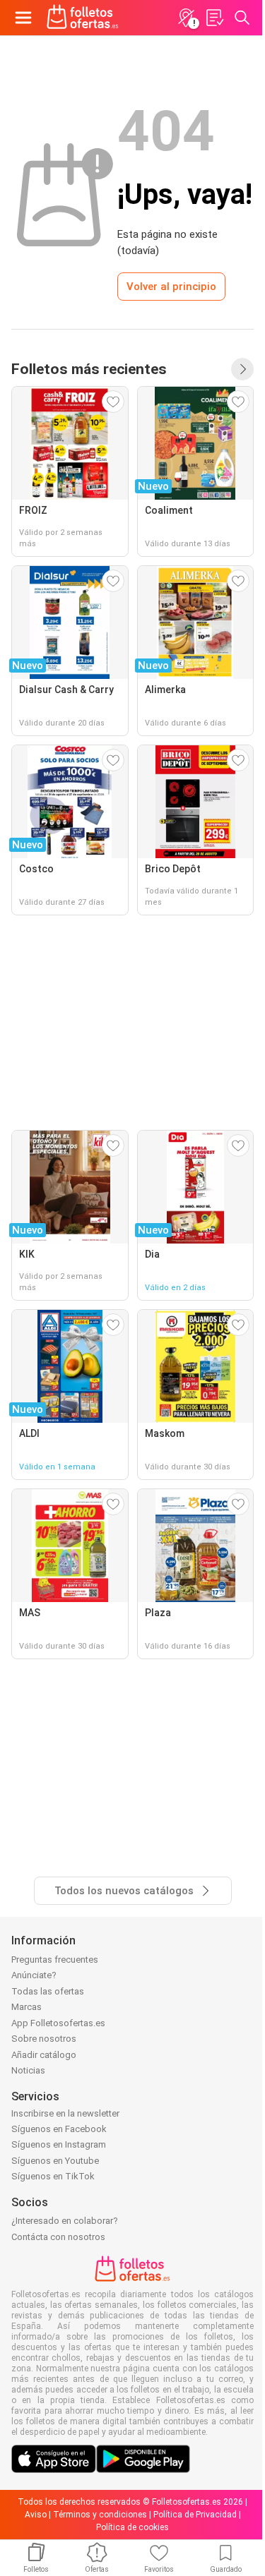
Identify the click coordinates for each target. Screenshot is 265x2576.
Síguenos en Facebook (59, 2129)
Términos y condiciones (100, 2515)
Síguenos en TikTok (53, 2176)
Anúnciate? (34, 1975)
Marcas (26, 2007)
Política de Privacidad (195, 2515)
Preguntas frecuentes (55, 1960)
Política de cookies (132, 2527)
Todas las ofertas (48, 1991)
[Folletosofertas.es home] (83, 18)
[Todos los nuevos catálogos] (242, 369)
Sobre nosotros (44, 2039)
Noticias (28, 2070)
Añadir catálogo (44, 2055)
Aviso (36, 2515)
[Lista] (214, 18)
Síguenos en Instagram (59, 2144)
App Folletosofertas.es (58, 2023)
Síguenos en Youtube (55, 2161)
